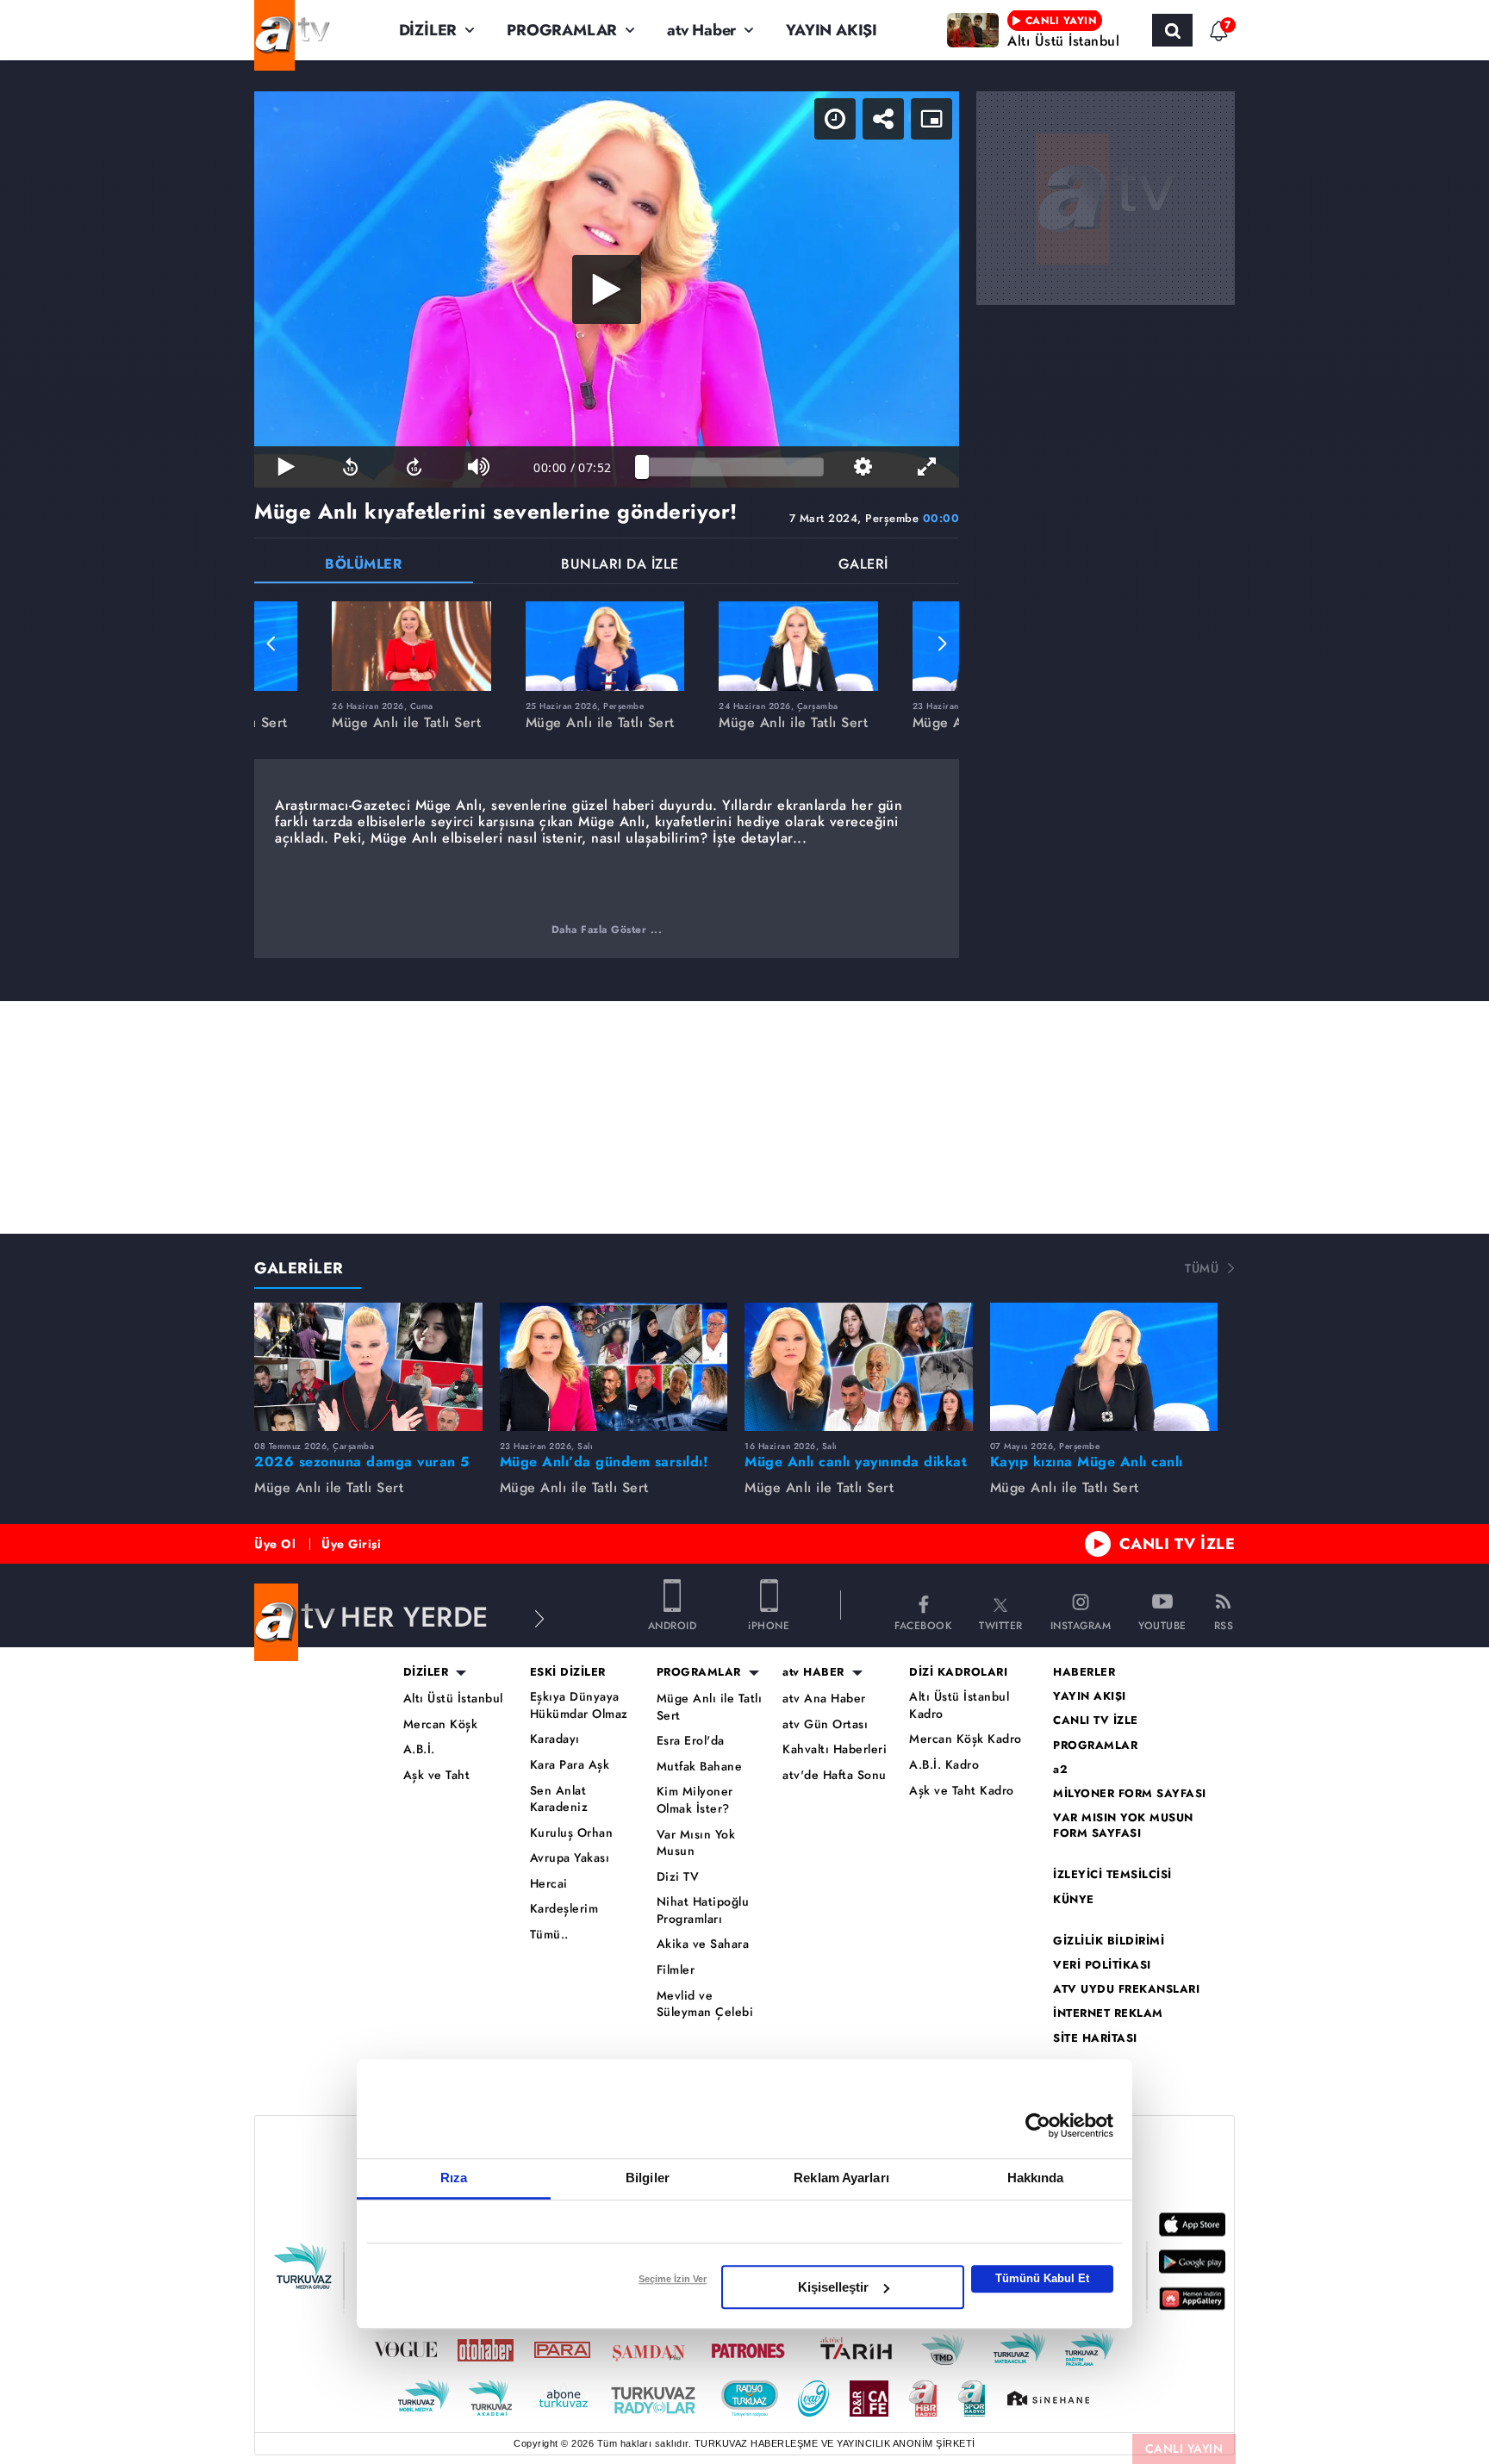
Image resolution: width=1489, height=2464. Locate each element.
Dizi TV (678, 1877)
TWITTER (1001, 1624)
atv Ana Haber (824, 1699)
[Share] (883, 119)
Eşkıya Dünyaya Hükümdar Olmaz (579, 1705)
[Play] (607, 289)
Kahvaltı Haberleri (835, 1749)
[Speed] (835, 119)
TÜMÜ (1202, 1268)
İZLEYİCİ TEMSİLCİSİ (1112, 1875)
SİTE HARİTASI (1095, 2038)
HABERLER (1084, 1672)
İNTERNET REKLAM (1108, 2013)
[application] (607, 289)
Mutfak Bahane (700, 1767)
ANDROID (673, 1624)
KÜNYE (1074, 1900)
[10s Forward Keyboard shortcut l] (414, 467)
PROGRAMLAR (562, 30)
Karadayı (555, 1739)
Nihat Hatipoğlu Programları (703, 1910)
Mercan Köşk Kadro (966, 1739)
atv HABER (813, 1672)
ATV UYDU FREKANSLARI (1126, 1989)
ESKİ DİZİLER (568, 1672)
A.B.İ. (419, 1749)
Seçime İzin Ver (673, 2279)
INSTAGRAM (1081, 1624)
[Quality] (863, 467)
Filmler (676, 1970)
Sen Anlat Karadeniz (559, 1799)
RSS (1224, 1624)
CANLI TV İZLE (1177, 1544)
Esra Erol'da (691, 1741)
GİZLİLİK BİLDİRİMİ (1109, 1941)
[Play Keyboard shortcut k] (286, 467)
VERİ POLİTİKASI (1102, 1965)
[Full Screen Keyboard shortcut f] (927, 467)
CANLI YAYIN (1184, 2448)
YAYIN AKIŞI (832, 30)
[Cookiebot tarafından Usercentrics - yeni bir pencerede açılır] (1038, 2125)
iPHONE (769, 1624)
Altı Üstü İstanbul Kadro (959, 1705)
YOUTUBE (1162, 1624)
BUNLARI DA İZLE (620, 566)
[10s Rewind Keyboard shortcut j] (350, 467)
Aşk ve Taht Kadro (962, 1791)
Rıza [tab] (454, 2178)
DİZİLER (428, 30)
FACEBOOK (923, 1624)
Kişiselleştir (833, 2287)
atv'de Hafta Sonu (835, 1775)
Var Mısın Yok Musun (696, 1843)
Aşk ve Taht (437, 1775)
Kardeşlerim (564, 1909)
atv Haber (701, 30)
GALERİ (863, 566)
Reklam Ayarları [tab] (841, 2178)
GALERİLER (299, 1268)
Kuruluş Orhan (572, 1833)
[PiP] (931, 119)
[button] (271, 644)
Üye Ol (275, 1544)
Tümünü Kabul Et (1042, 2278)
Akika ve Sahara (703, 1944)
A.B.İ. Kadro (944, 1765)
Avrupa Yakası (570, 1858)
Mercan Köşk (441, 1724)
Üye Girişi (351, 1544)
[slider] (733, 467)
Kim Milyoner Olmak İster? (695, 1800)
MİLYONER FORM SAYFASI (1130, 1794)
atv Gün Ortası (825, 1724)
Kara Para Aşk (570, 1765)
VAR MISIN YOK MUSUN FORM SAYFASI (1123, 1826)
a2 (1060, 1770)
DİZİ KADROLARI (958, 1672)
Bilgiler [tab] (648, 2178)
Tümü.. (549, 1935)
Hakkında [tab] (1036, 2178)
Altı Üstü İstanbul (453, 1699)
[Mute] (478, 467)
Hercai (549, 1884)
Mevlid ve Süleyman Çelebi (705, 2004)
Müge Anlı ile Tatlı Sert (710, 1707)
